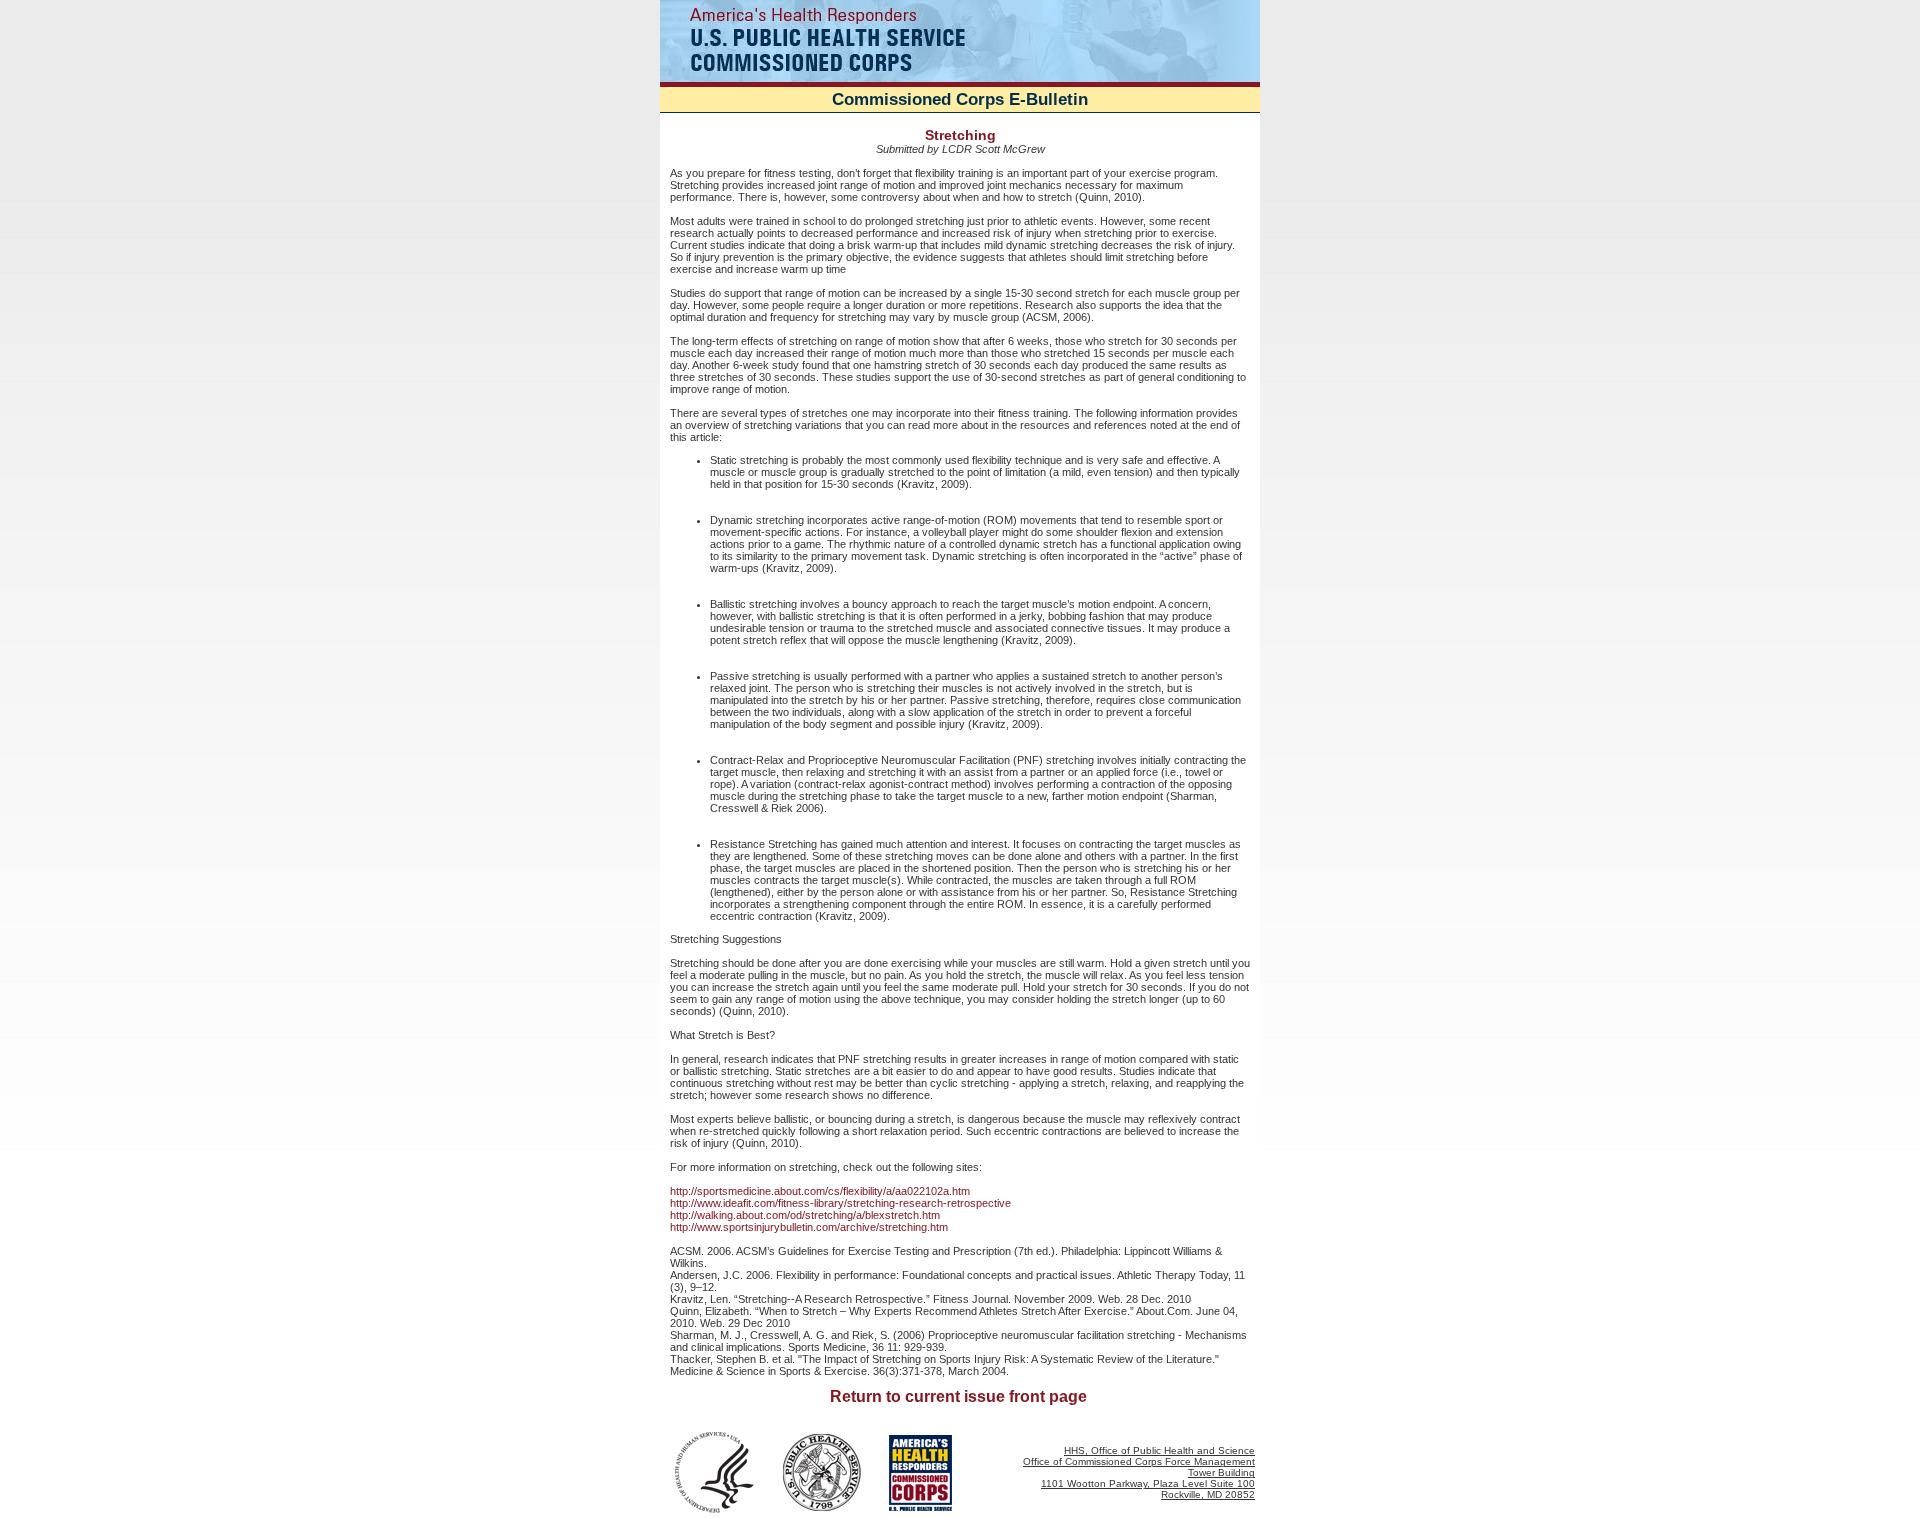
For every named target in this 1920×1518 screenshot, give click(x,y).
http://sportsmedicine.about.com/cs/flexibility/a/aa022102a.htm (820, 1191)
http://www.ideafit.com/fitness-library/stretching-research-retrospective (840, 1203)
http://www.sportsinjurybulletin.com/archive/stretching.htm (809, 1227)
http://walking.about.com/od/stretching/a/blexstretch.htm (805, 1215)
